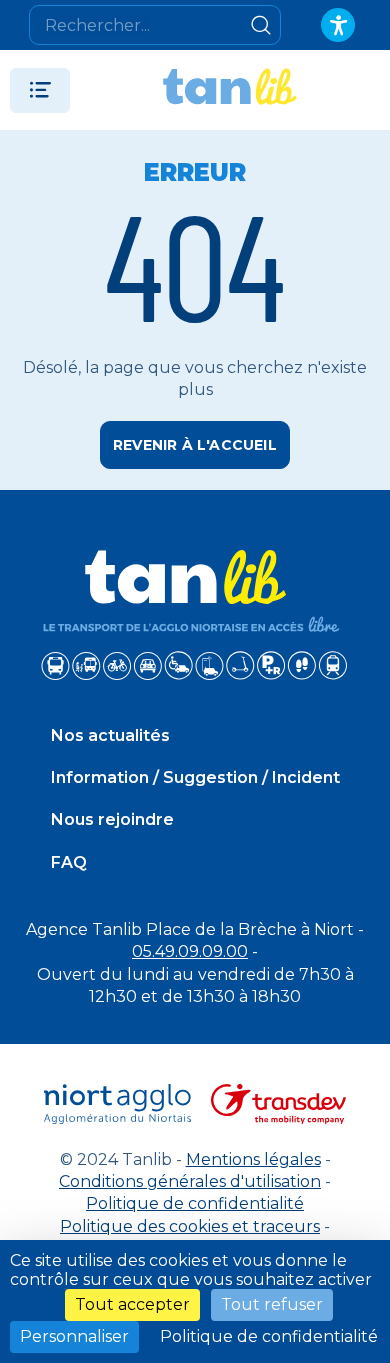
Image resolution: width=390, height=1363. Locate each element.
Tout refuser (272, 1304)
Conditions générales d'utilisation (190, 1181)
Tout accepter (132, 1304)
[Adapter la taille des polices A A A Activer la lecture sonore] (338, 25)
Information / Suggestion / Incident (195, 777)
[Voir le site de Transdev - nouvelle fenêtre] (278, 1104)
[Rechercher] (261, 25)
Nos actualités (110, 735)
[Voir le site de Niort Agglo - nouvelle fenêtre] (118, 1104)
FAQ (69, 862)
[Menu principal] (40, 90)
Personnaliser (74, 1336)
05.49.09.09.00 (190, 951)
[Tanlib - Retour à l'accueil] (230, 90)
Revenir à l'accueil (195, 445)
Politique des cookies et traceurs (190, 1226)
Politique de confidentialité (195, 1203)
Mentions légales (253, 1159)
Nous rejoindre (112, 819)
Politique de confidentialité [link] (269, 1336)
